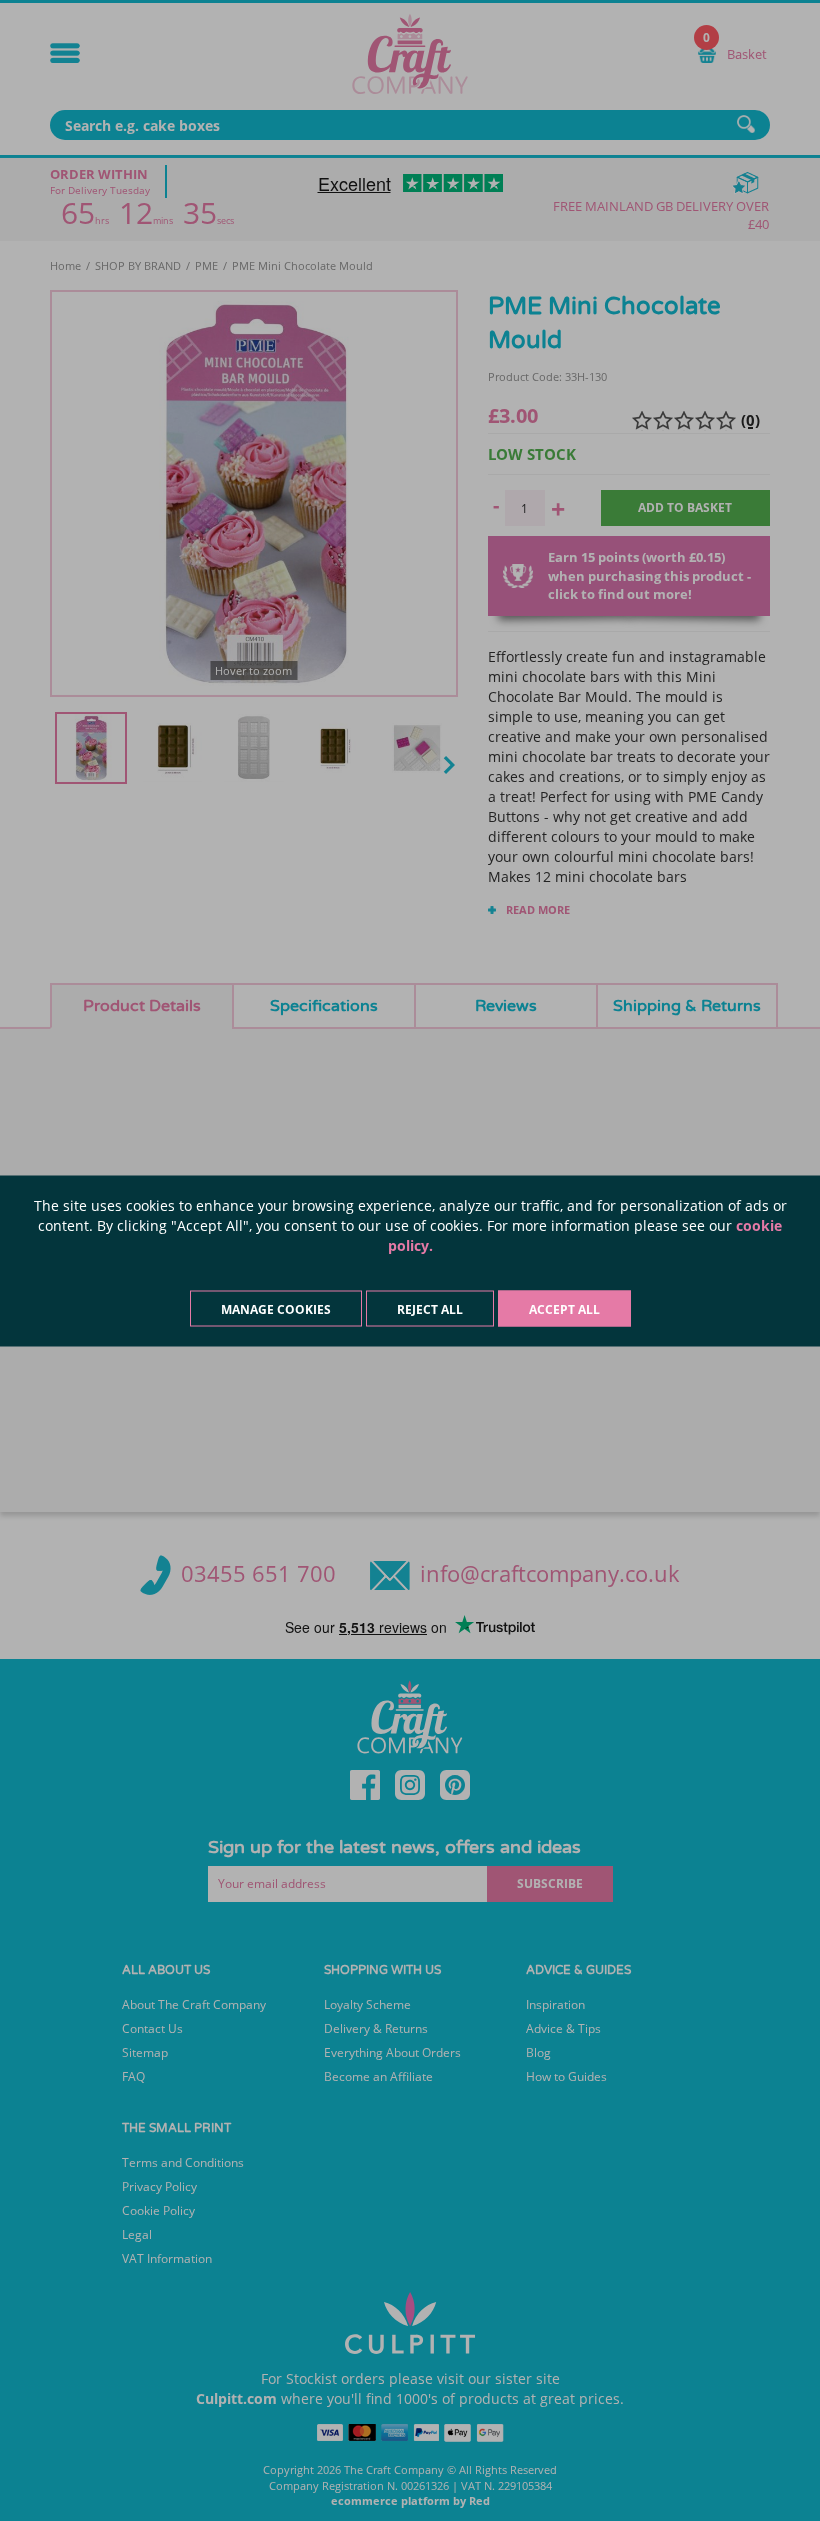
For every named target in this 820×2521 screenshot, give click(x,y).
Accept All (564, 1308)
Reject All (430, 1308)
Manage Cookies (276, 1308)
